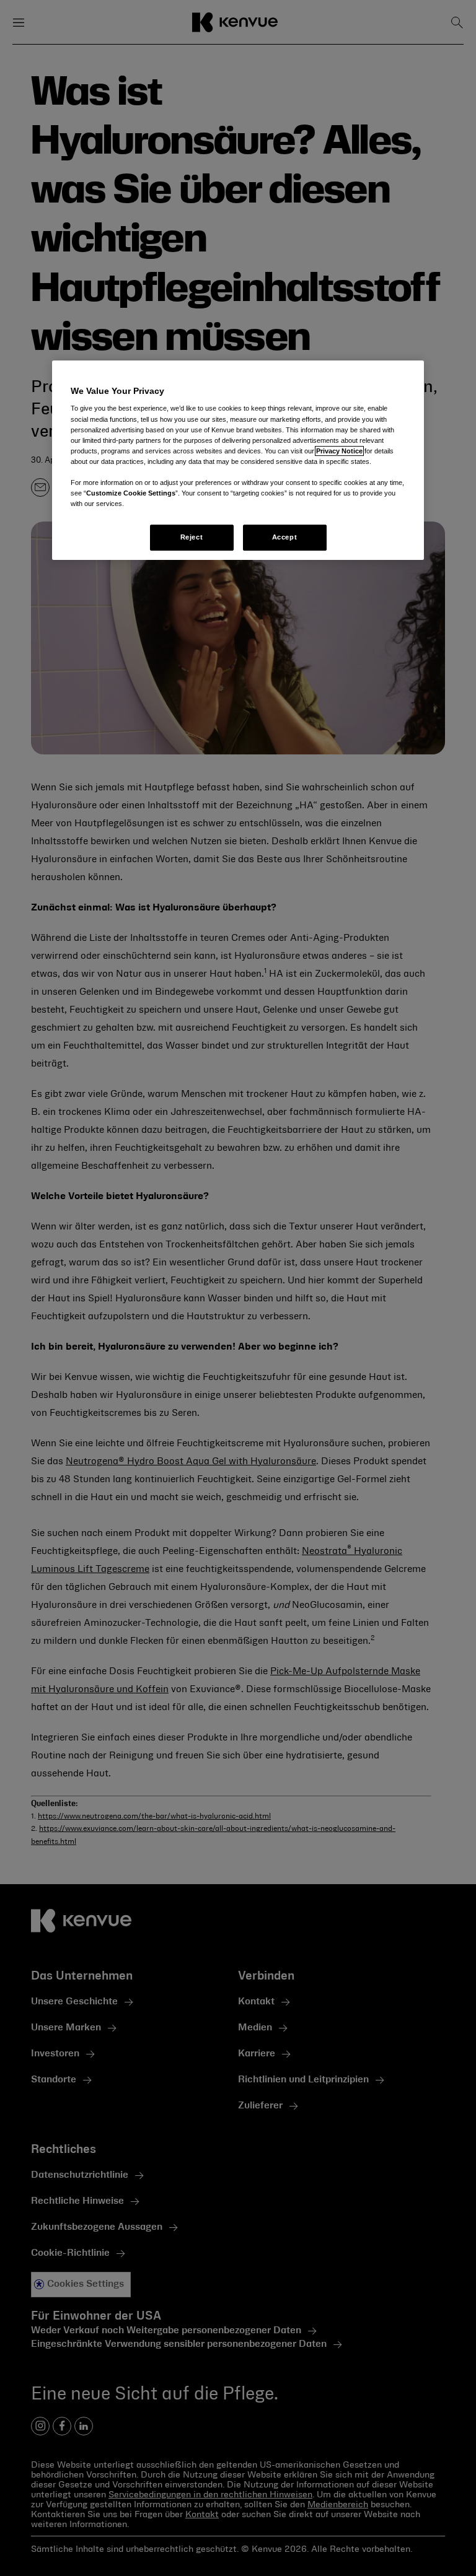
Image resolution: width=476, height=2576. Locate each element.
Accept (284, 537)
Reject (192, 537)
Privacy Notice (339, 451)
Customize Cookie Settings (131, 493)
